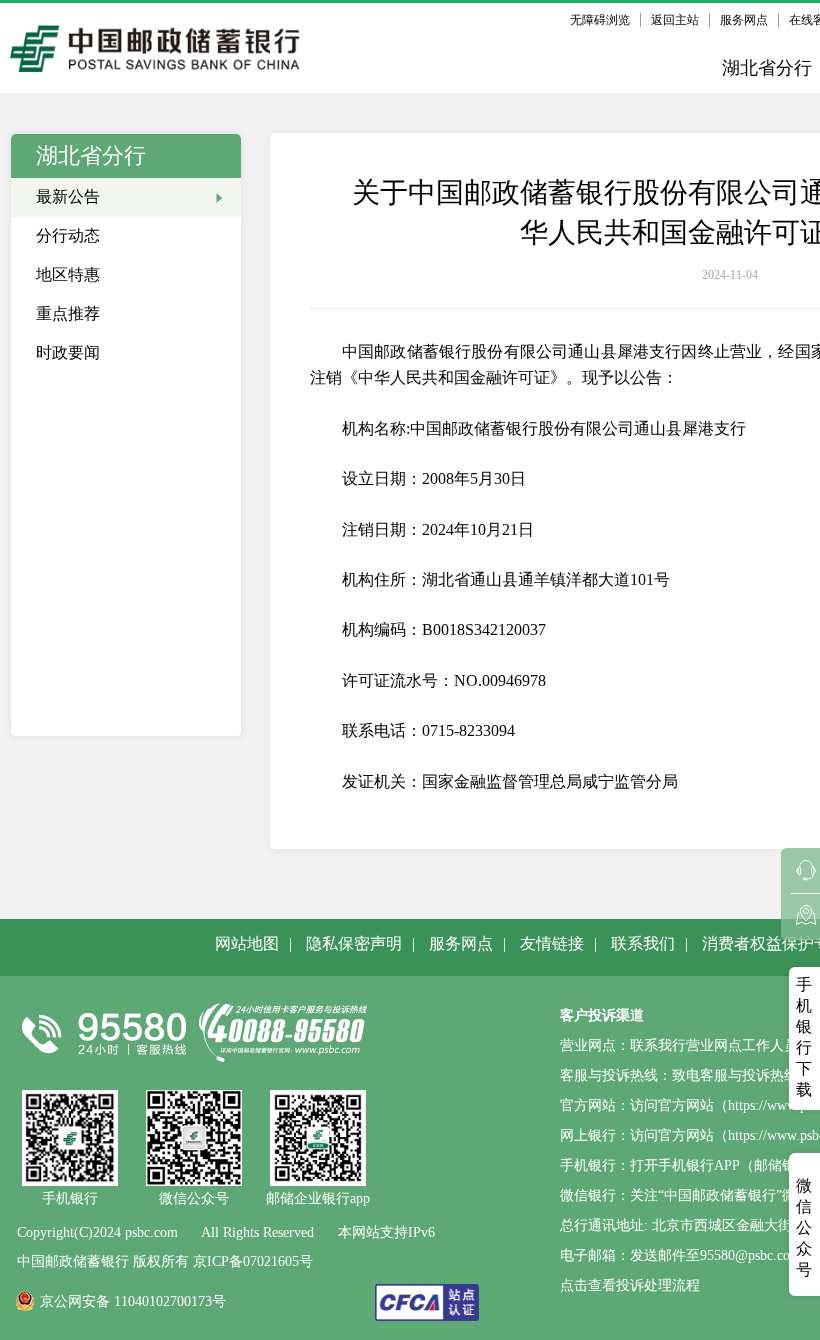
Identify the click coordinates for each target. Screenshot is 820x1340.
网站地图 (247, 943)
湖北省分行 (767, 68)
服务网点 (744, 20)
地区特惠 (68, 274)
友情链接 (552, 943)
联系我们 (643, 943)
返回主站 (675, 20)
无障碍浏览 (600, 20)
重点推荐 (68, 313)
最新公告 (68, 196)
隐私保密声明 (354, 943)
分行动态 (68, 235)
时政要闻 (68, 352)
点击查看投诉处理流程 (630, 1285)
